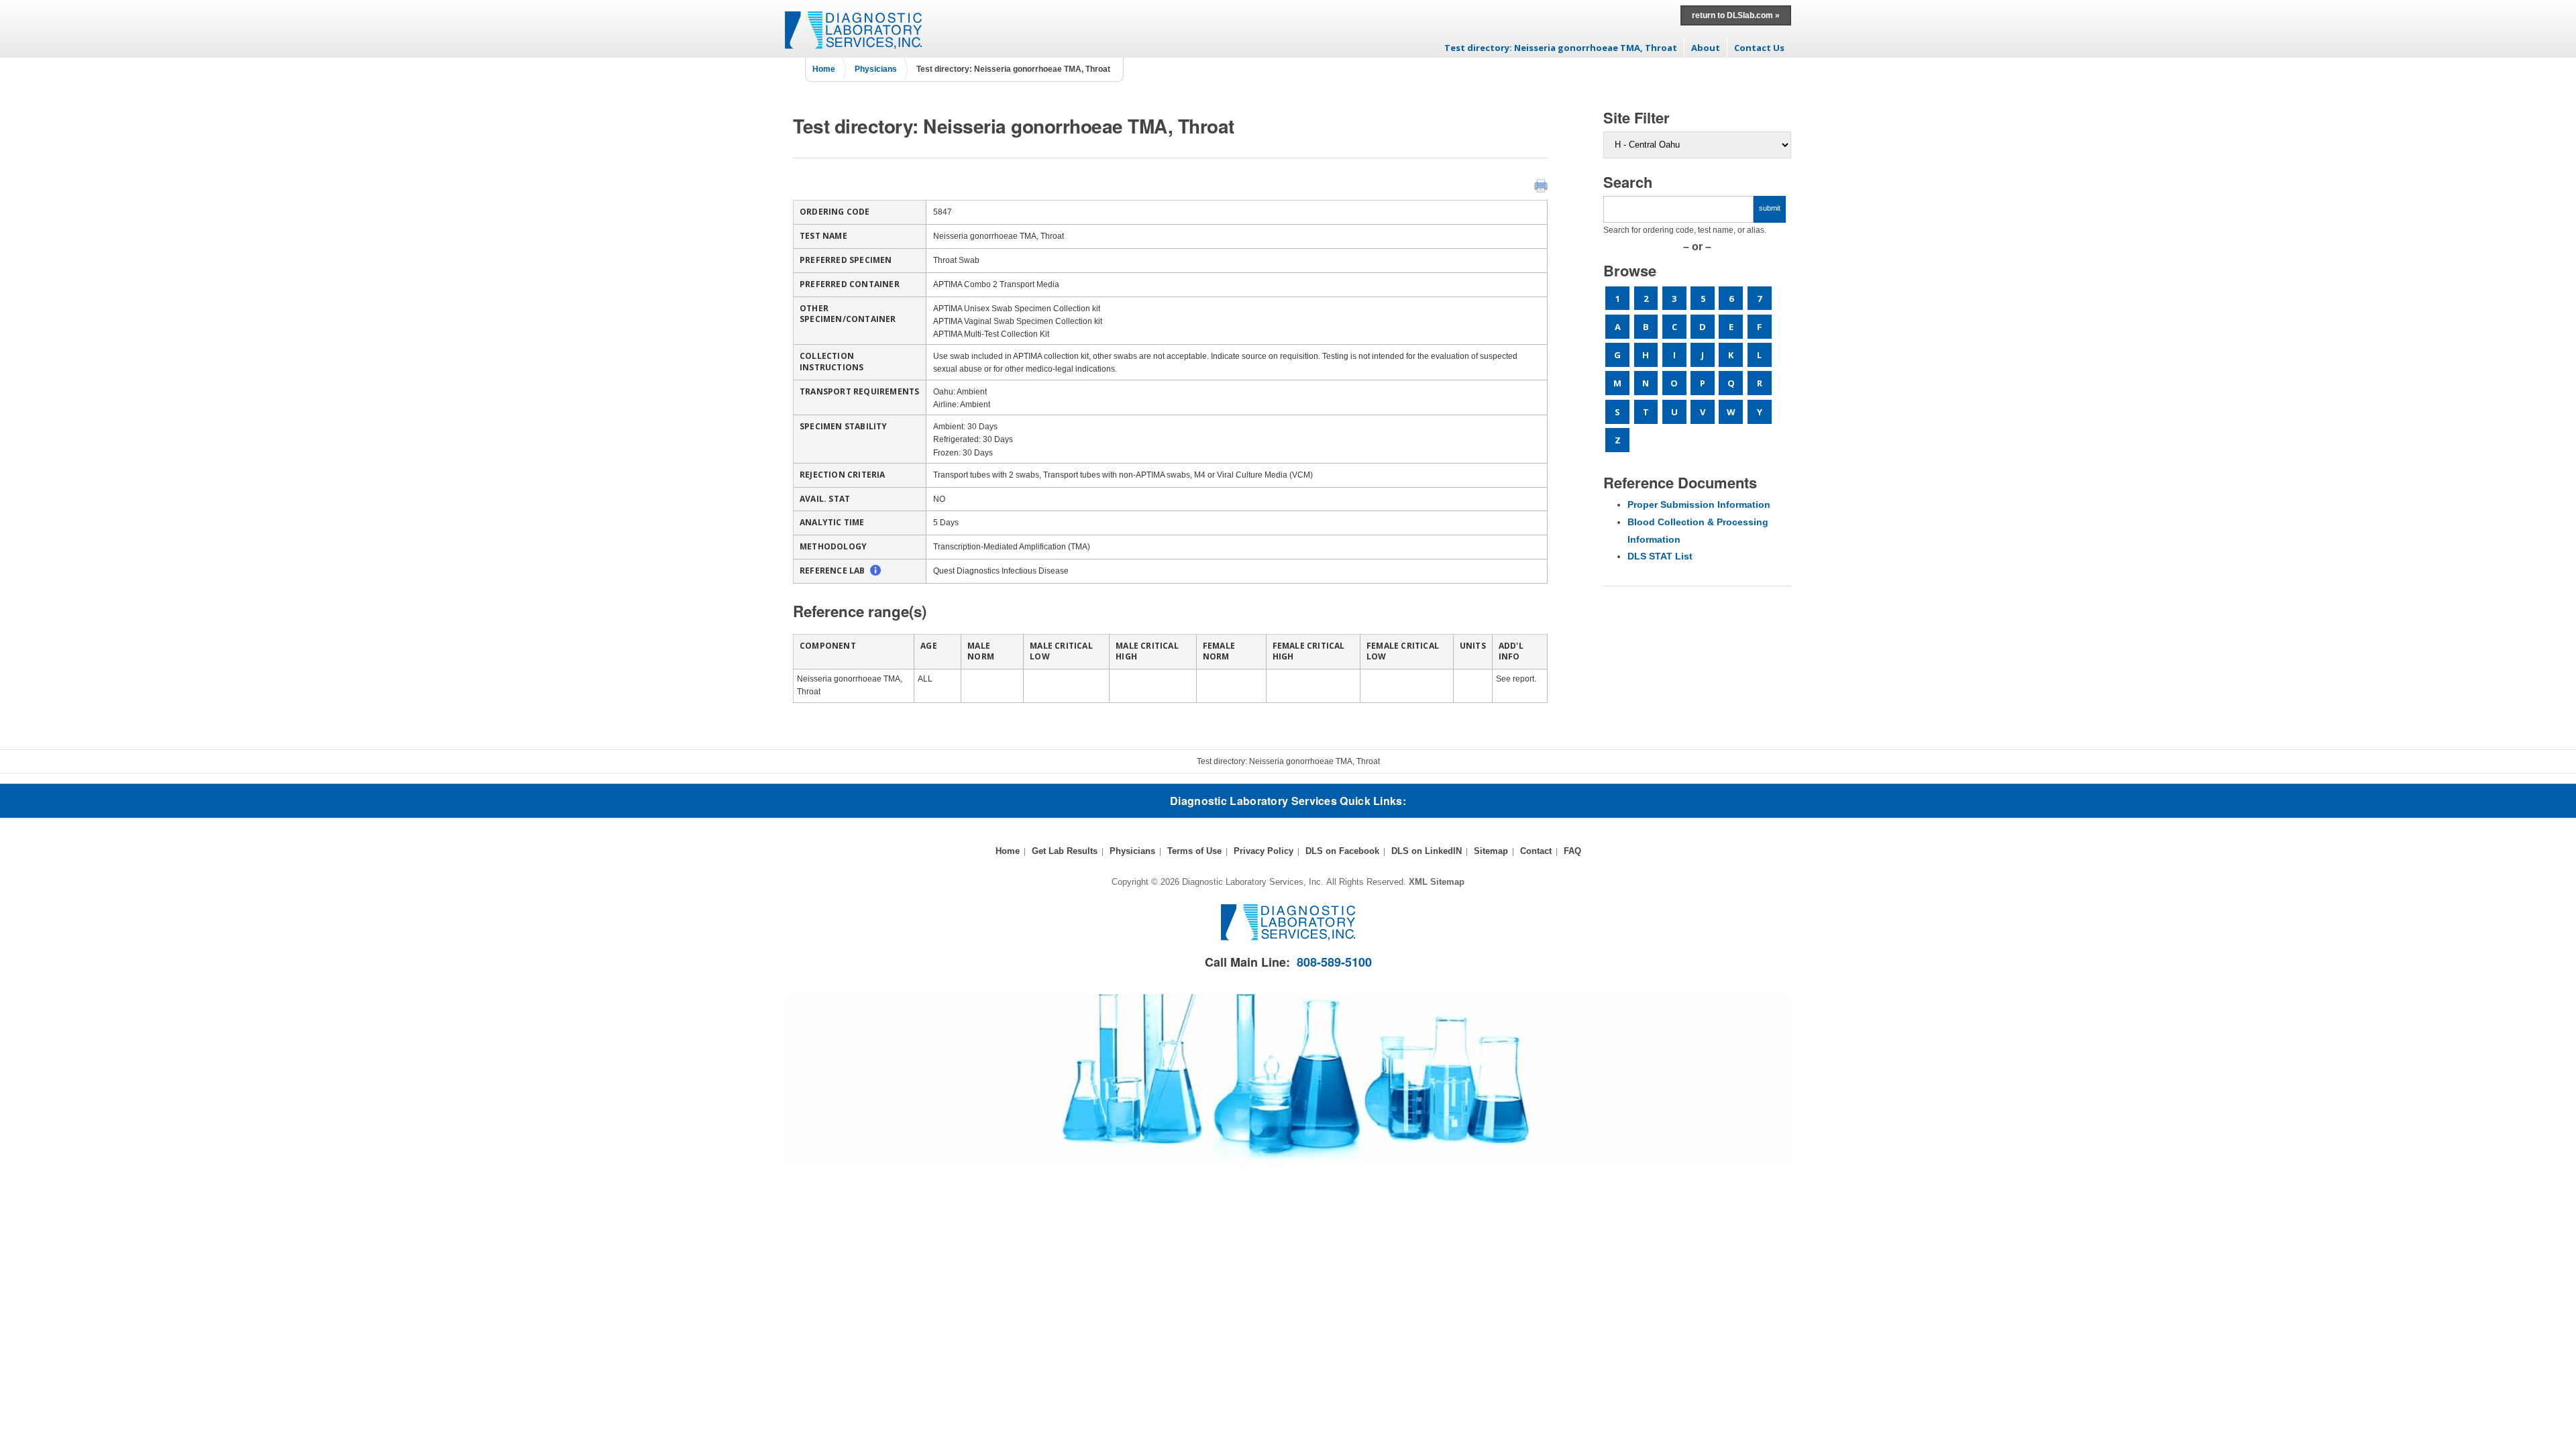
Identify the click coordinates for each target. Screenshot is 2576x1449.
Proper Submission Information (1699, 504)
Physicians (876, 69)
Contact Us (1759, 48)
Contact (1536, 851)
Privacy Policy (1264, 851)
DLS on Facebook (1342, 851)
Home (824, 69)
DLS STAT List (1660, 556)
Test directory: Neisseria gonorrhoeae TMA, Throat (1561, 48)
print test (1541, 186)
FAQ (1572, 851)
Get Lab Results (1065, 851)
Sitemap (1491, 851)
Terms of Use (1194, 851)
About (1706, 48)
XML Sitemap (1437, 882)
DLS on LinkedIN (1427, 851)
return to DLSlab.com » (1736, 15)
